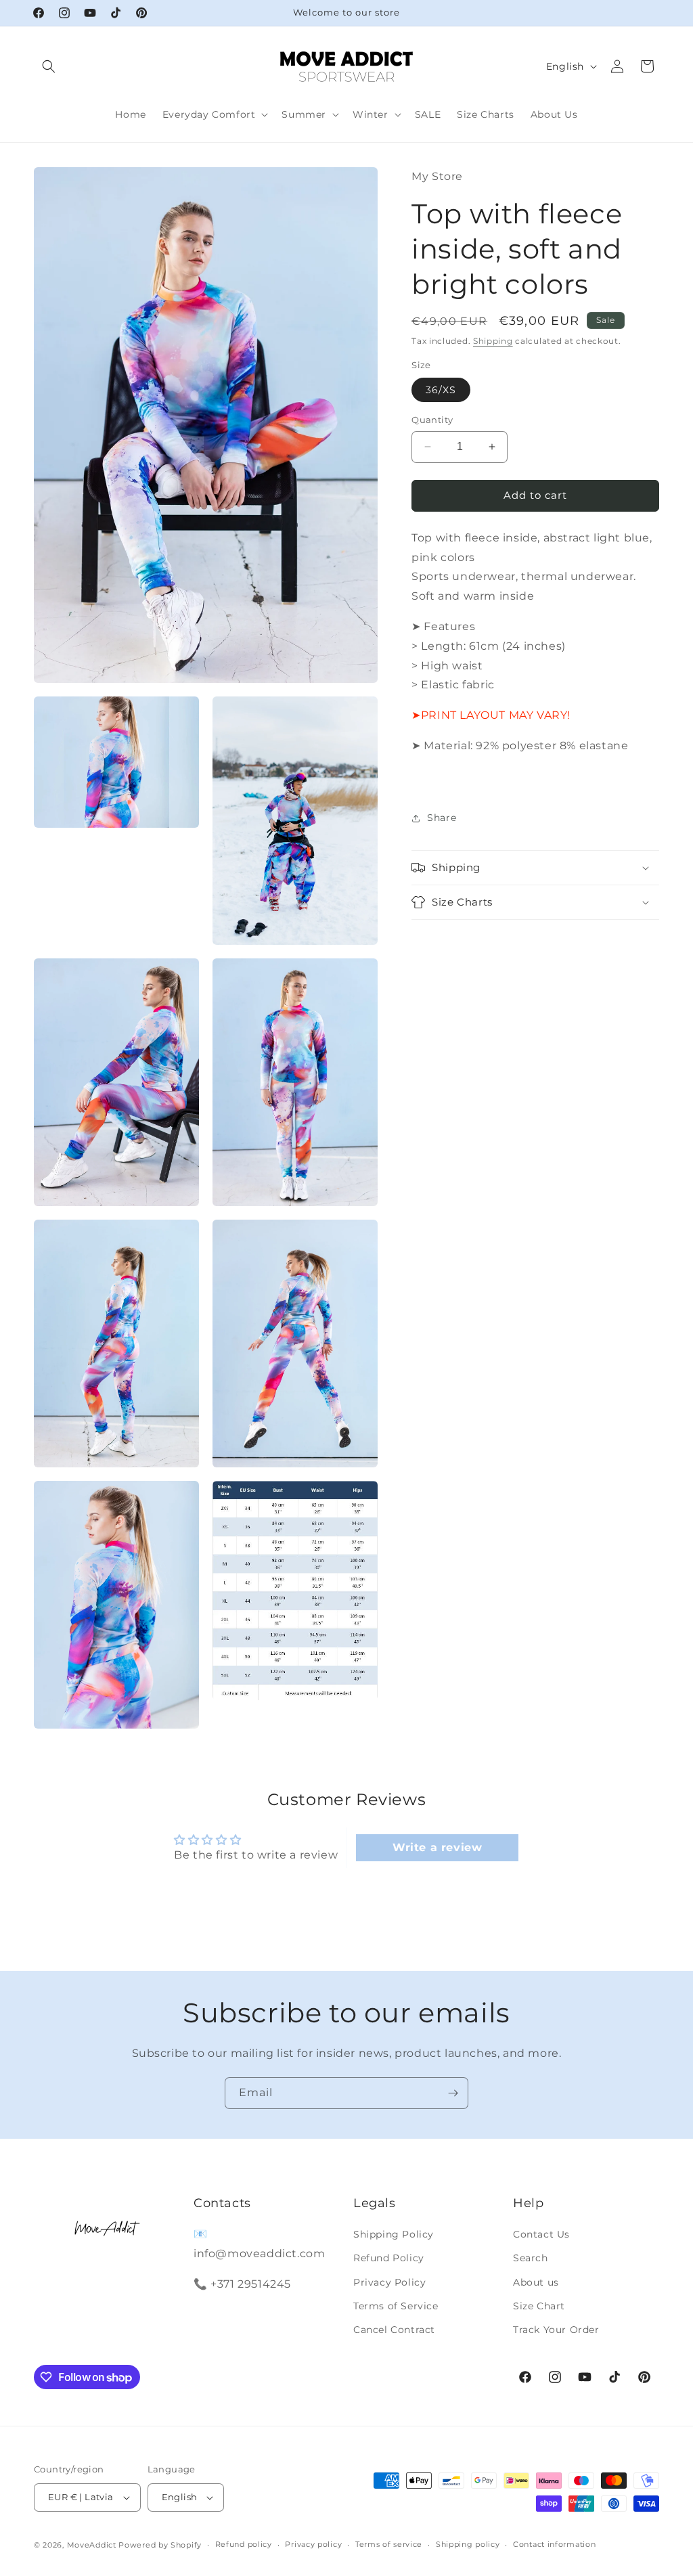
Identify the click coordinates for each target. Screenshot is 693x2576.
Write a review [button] (437, 1847)
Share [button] (442, 818)
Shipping (493, 341)
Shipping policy (468, 2544)
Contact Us (541, 2234)
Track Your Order (556, 2330)
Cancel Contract (394, 2330)
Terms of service (389, 2544)
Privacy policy (313, 2544)
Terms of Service (396, 2306)
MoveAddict (92, 2545)
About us (536, 2282)
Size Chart (539, 2306)
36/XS (441, 390)
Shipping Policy (394, 2234)
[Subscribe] (453, 2093)
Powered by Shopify (160, 2545)
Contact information (554, 2544)
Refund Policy (389, 2258)
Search (531, 2258)
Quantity (432, 420)
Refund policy (244, 2544)
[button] (49, 66)
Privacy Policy (389, 2282)
